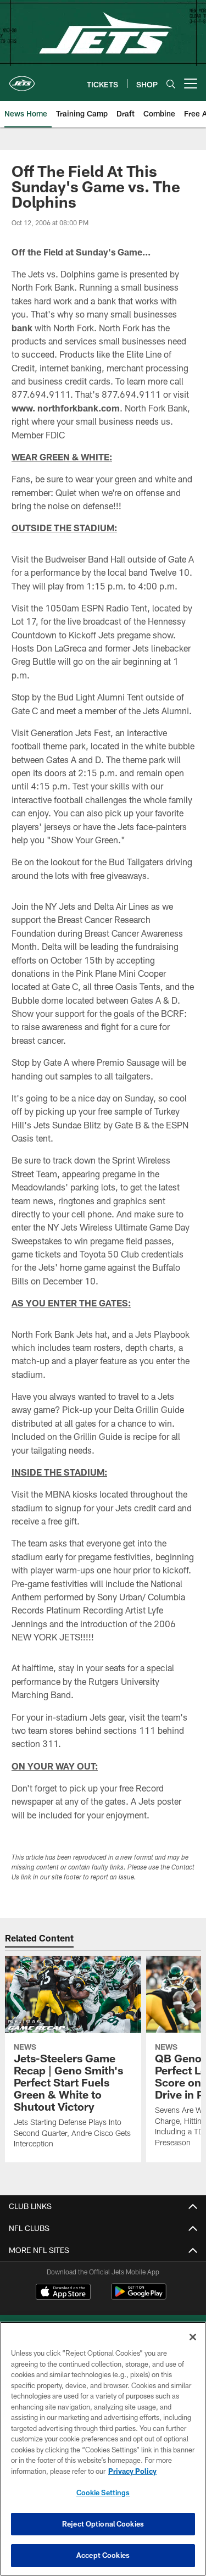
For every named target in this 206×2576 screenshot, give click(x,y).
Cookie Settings (103, 2492)
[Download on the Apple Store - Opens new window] (63, 2293)
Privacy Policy (132, 2471)
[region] (103, 2449)
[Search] (171, 84)
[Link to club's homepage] (22, 79)
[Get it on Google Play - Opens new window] (139, 2297)
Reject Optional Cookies (103, 2524)
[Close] (193, 2337)
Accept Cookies (103, 2555)
